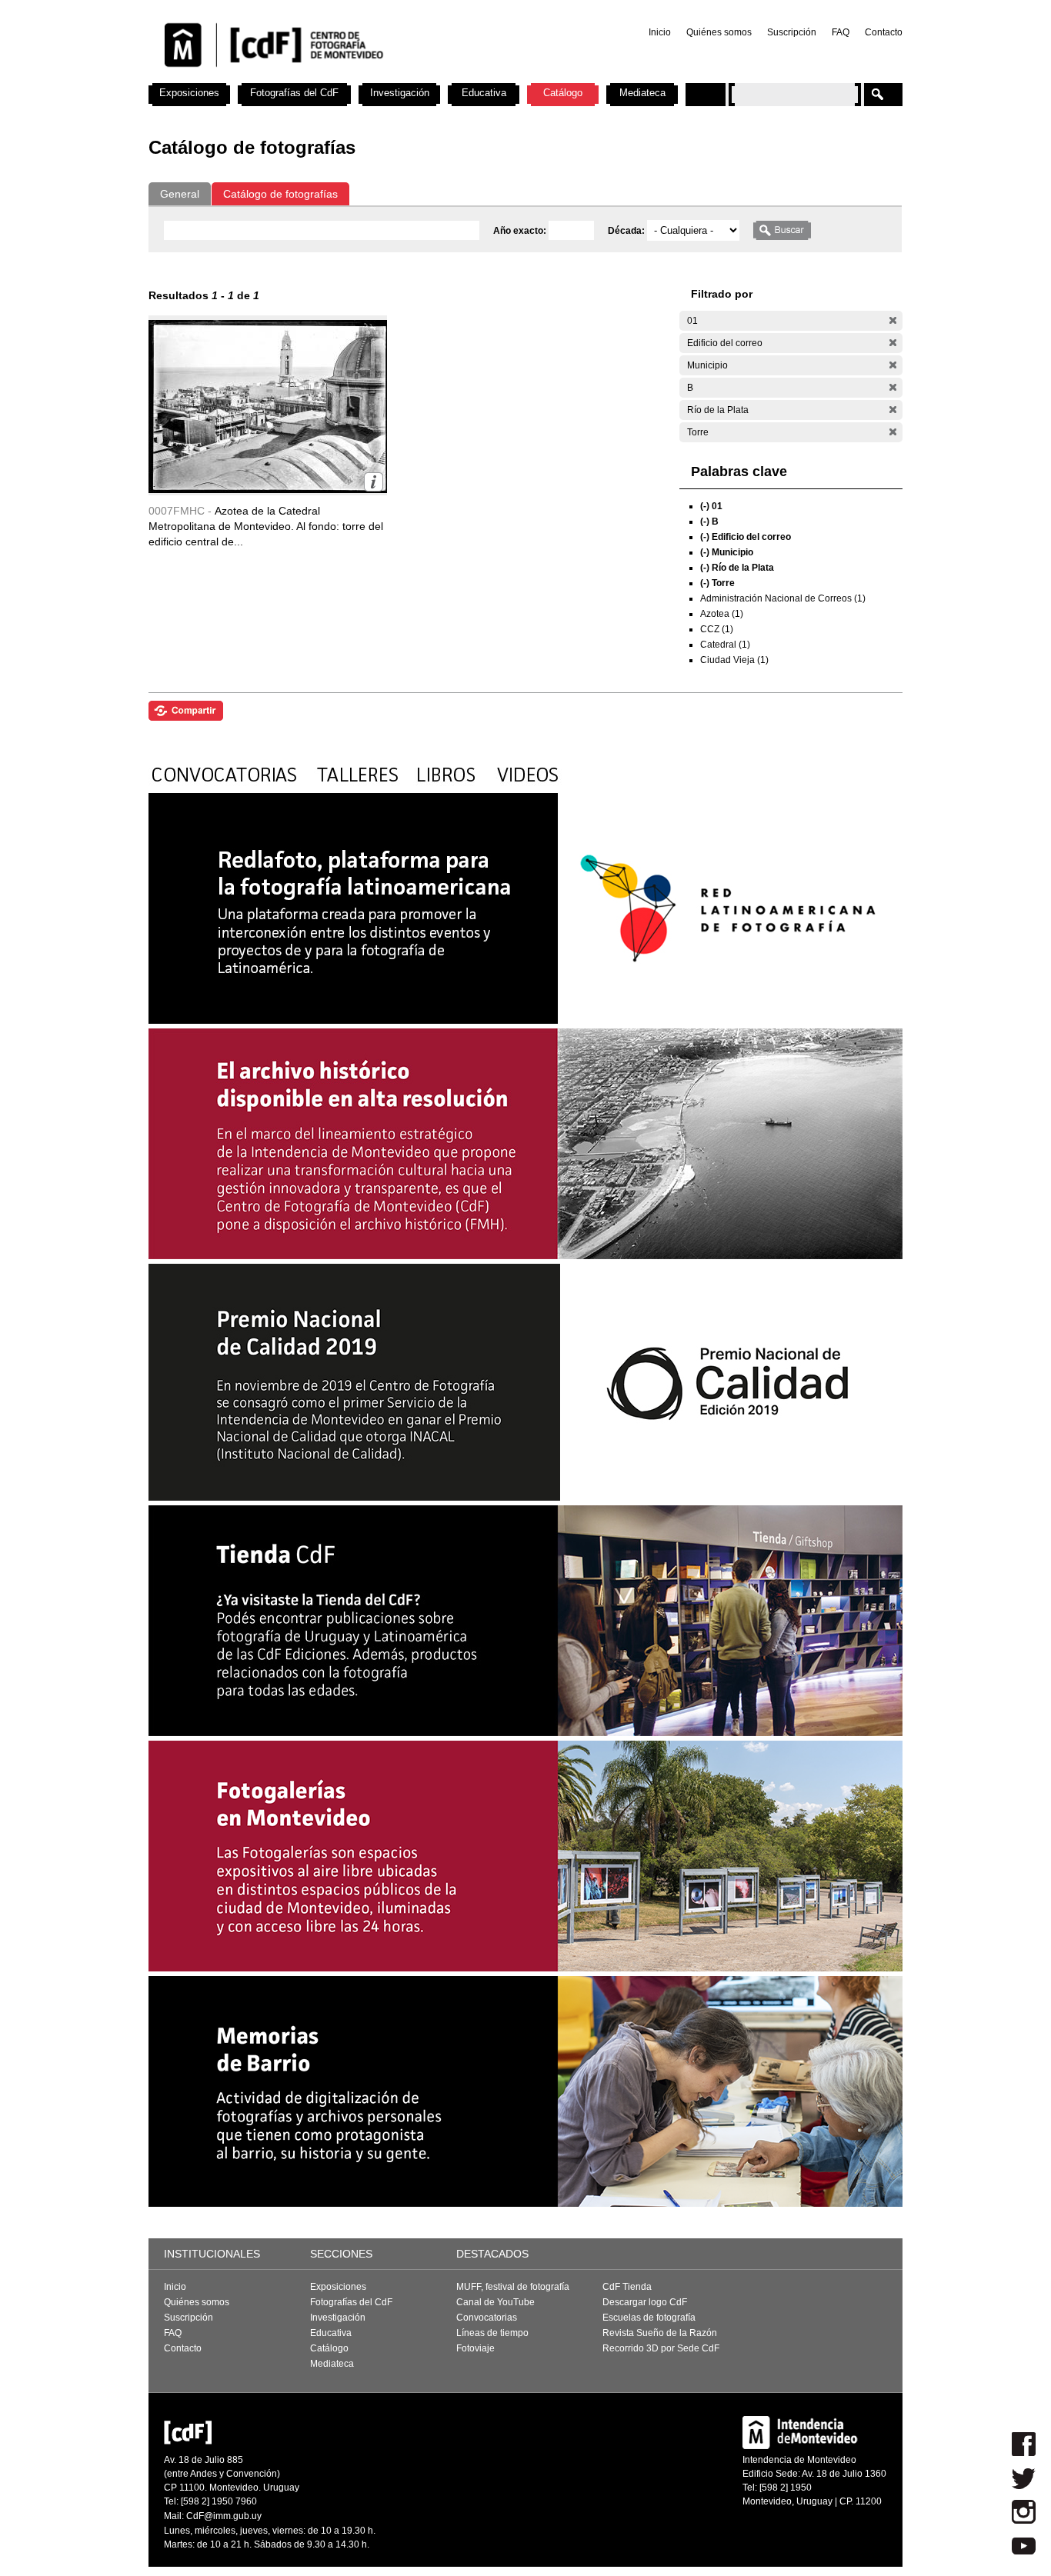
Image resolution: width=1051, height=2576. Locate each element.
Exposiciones (189, 93)
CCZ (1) (717, 629)
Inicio (660, 32)
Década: (627, 231)
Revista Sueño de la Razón (660, 2333)
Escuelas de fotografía (649, 2318)
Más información (374, 482)
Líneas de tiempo (492, 2333)
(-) (893, 320)
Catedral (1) (725, 645)
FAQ (841, 32)
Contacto (884, 32)
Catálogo (563, 93)
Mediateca (642, 93)
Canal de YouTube (495, 2302)
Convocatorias (487, 2318)
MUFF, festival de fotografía (513, 2287)
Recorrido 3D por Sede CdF (661, 2348)
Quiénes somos (719, 32)
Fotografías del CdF (294, 93)
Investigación (400, 93)
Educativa (484, 93)
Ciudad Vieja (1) (734, 660)
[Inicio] (351, 77)
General (180, 194)
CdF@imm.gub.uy (224, 2516)
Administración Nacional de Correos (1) (783, 598)
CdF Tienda (627, 2287)
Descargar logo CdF (645, 2302)
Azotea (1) (722, 614)
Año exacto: (521, 231)
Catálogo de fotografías (280, 194)
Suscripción (792, 32)
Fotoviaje (475, 2348)
